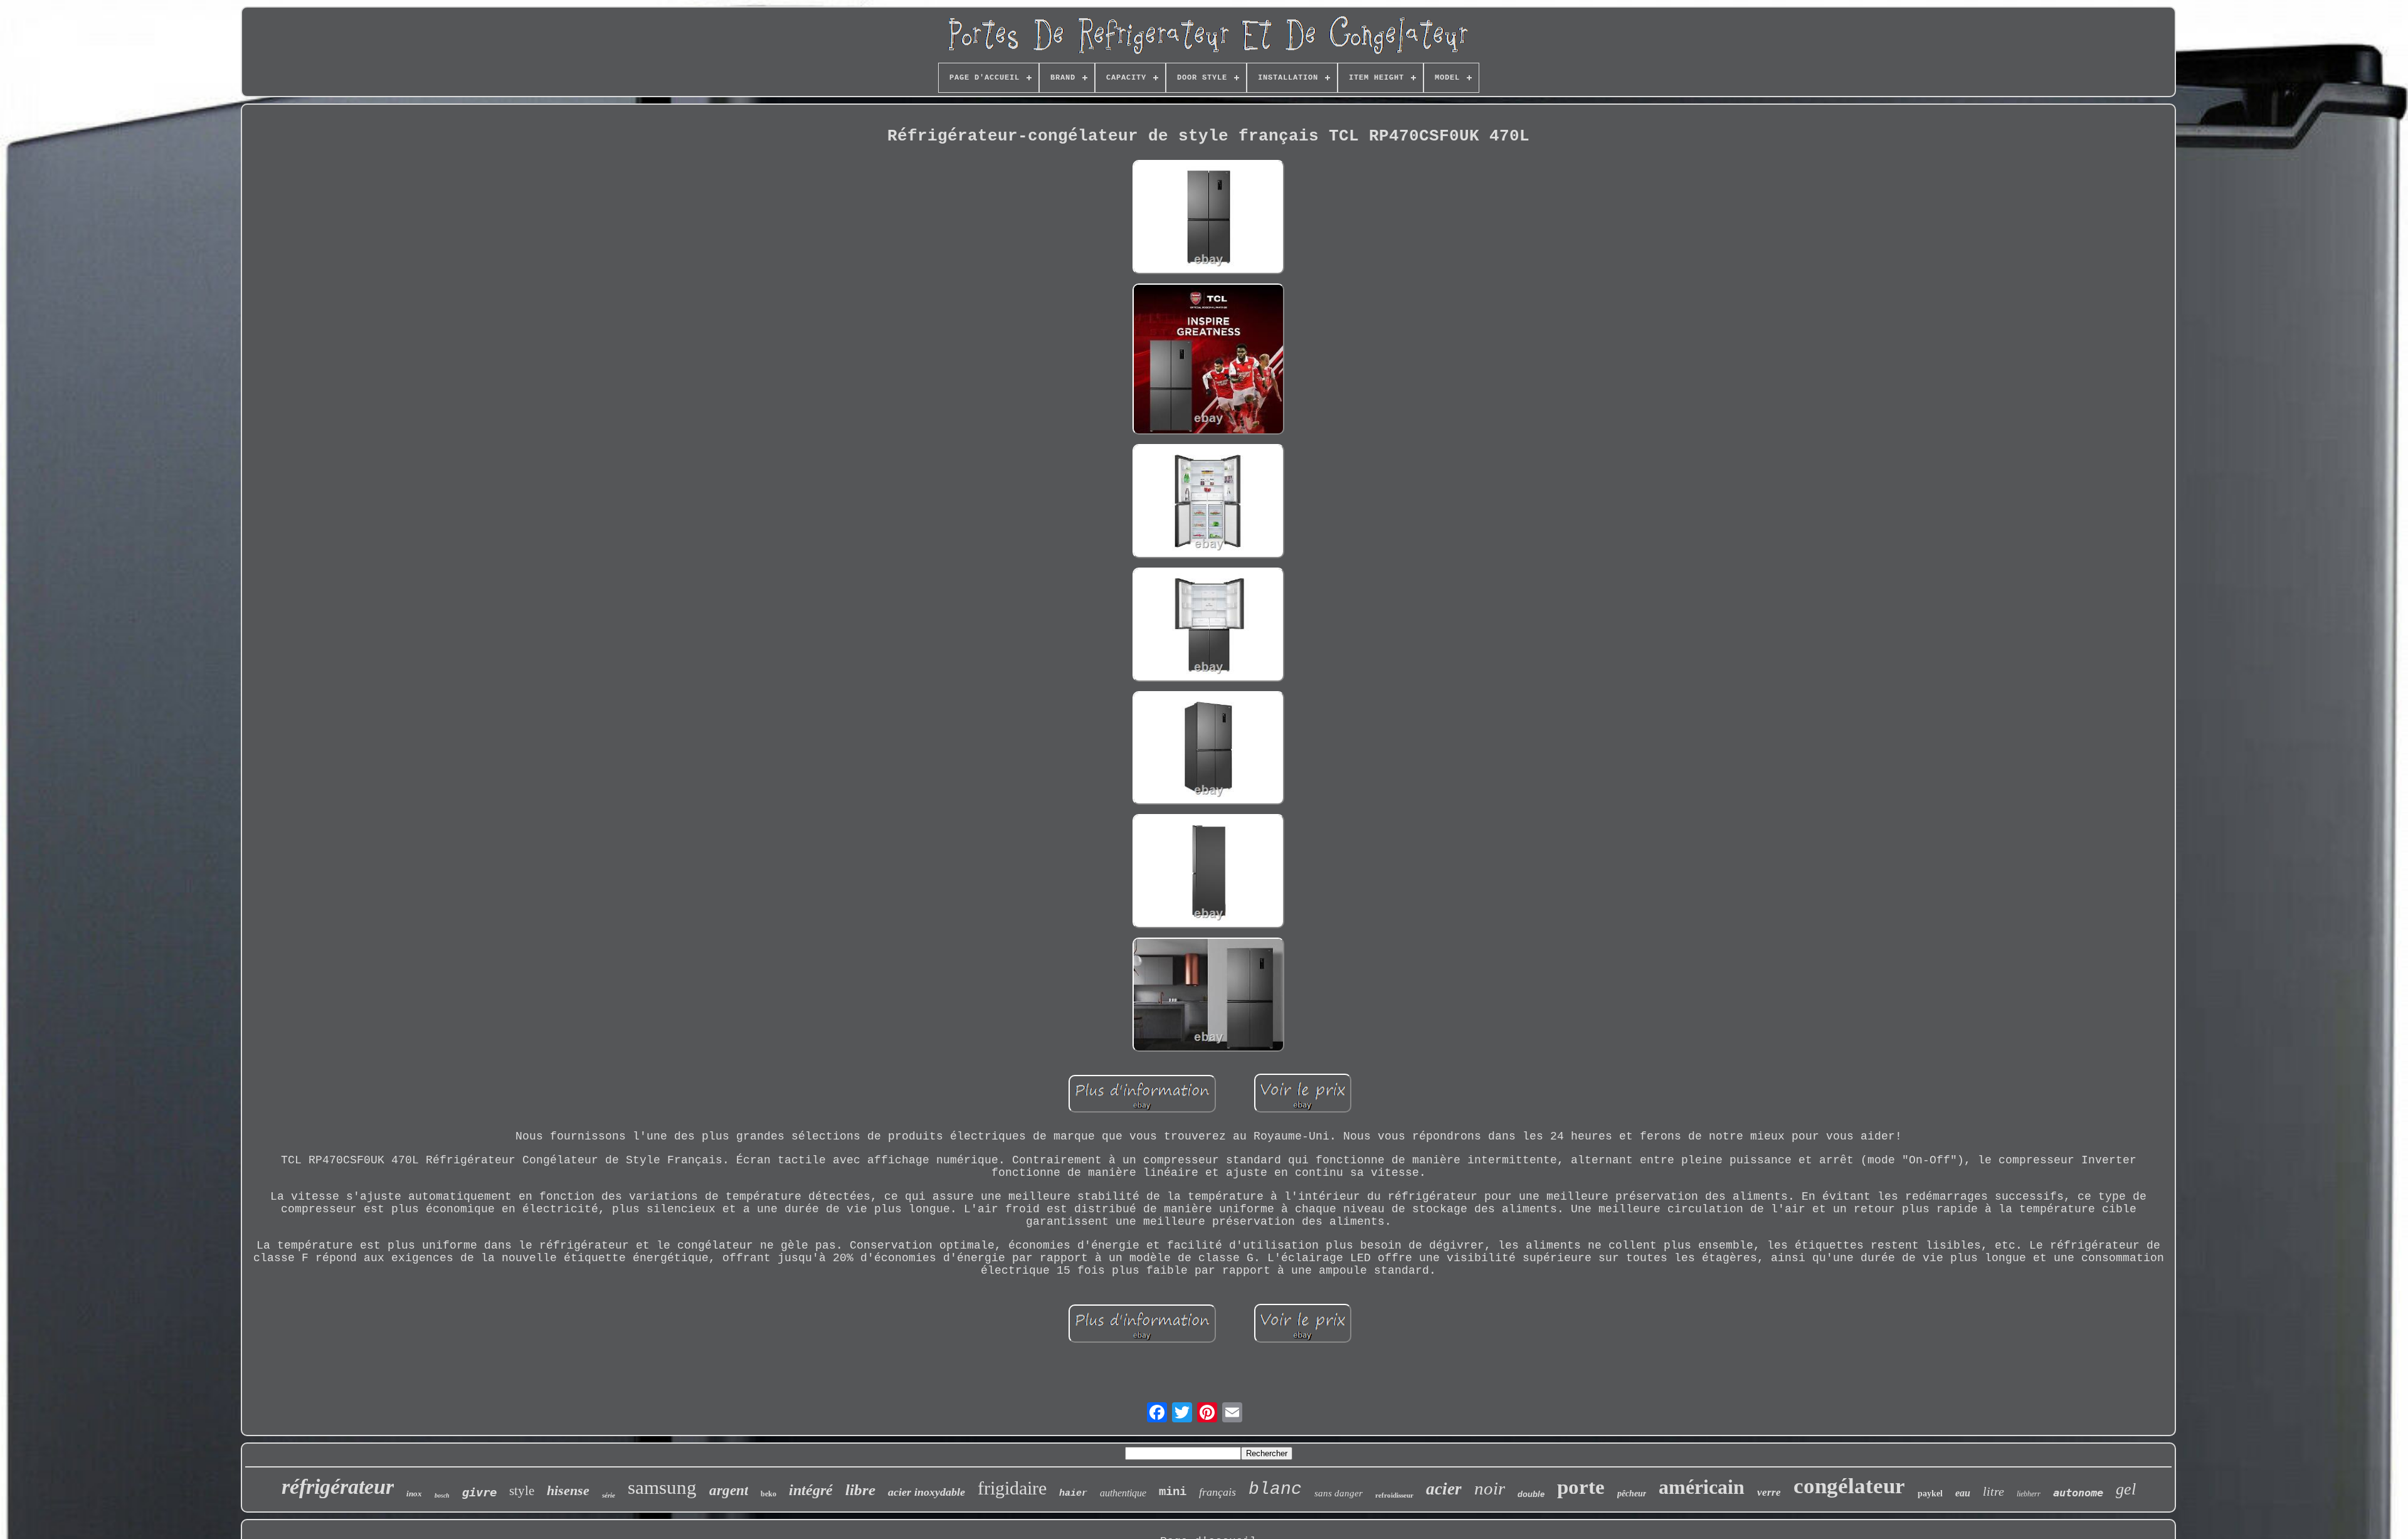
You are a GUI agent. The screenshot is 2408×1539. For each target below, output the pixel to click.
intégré (811, 1490)
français (1217, 1492)
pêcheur (1632, 1494)
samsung (662, 1487)
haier (1073, 1494)
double (1531, 1494)
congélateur (1849, 1486)
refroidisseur (1394, 1495)
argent (729, 1490)
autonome (2078, 1493)
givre (479, 1492)
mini (1173, 1492)
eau (1963, 1493)
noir (1490, 1488)
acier (1444, 1489)
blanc (1275, 1489)
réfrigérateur (338, 1487)
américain (1702, 1487)
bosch (442, 1495)
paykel (1930, 1494)
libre (860, 1490)
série (609, 1495)
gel (2126, 1489)
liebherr (2029, 1494)
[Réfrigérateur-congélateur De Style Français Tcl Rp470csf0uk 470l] (1208, 219)
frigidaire (1012, 1488)
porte (1581, 1487)
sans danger (1339, 1493)
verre (1769, 1492)
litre (1993, 1491)
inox (414, 1494)
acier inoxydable (927, 1492)
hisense (568, 1490)
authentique (1123, 1493)
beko (768, 1494)
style (522, 1491)
